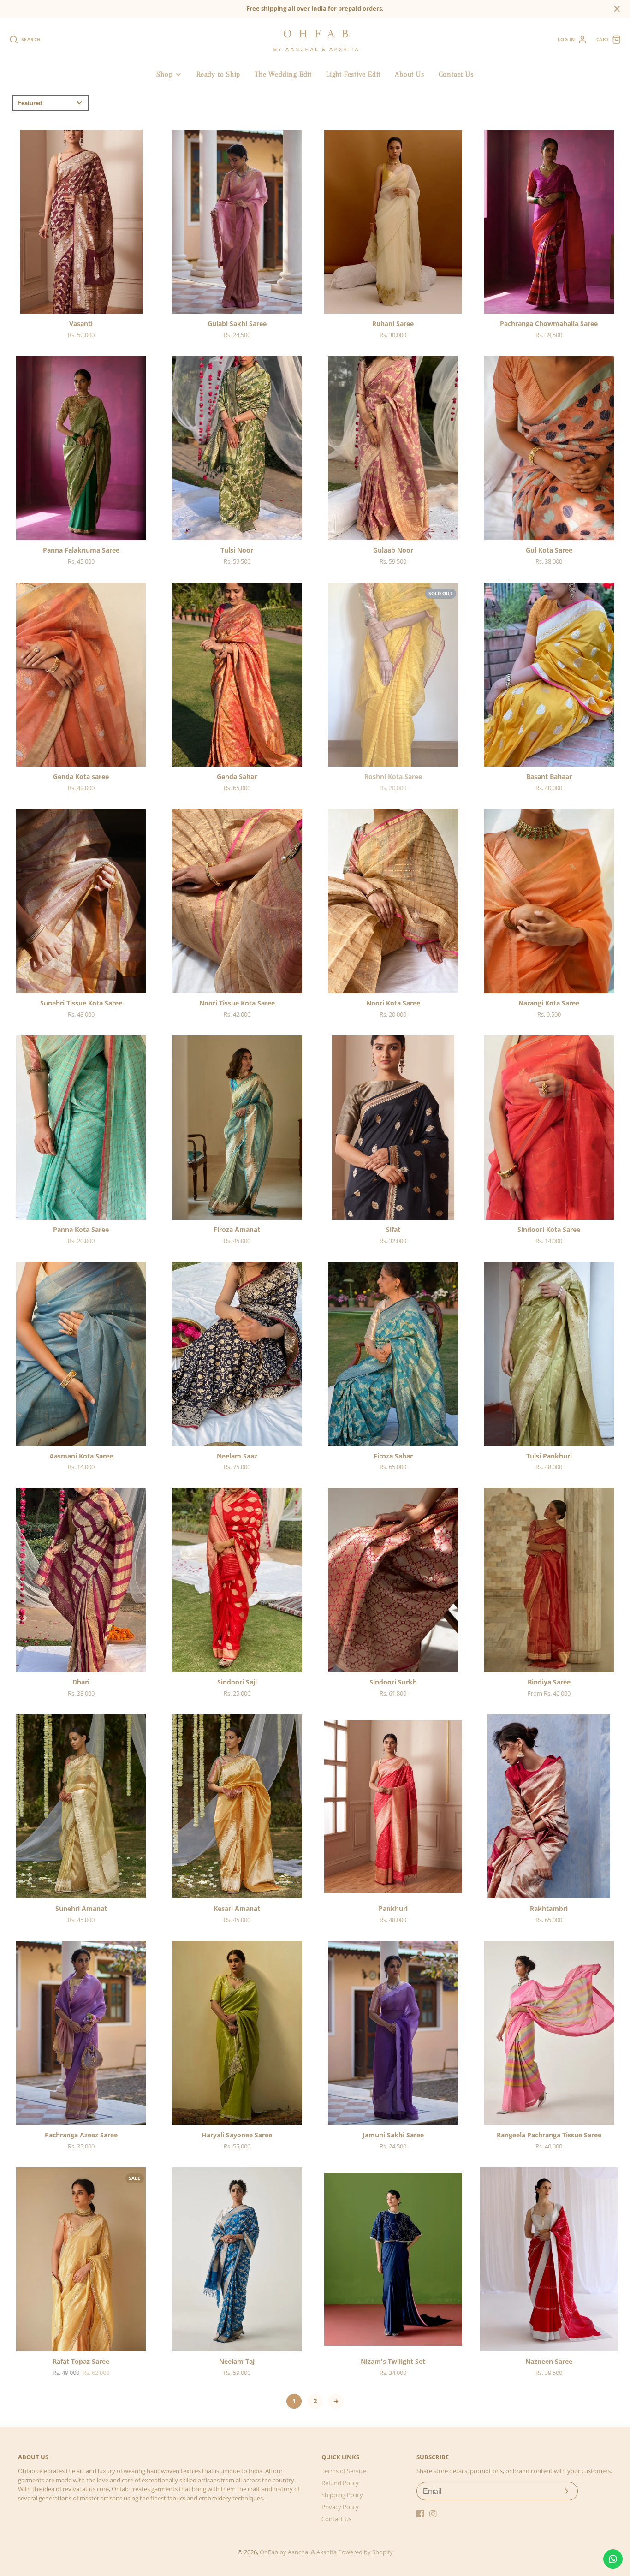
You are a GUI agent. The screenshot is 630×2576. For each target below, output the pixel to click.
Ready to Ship (218, 74)
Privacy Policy (340, 2507)
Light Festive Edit (353, 74)
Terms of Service (344, 2471)
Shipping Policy (342, 2495)
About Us (409, 74)
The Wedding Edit (283, 74)
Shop (164, 74)
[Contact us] (613, 2559)
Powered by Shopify (366, 2552)
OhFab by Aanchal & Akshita (298, 2552)
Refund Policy (340, 2483)
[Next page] (336, 2401)
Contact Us (456, 74)
